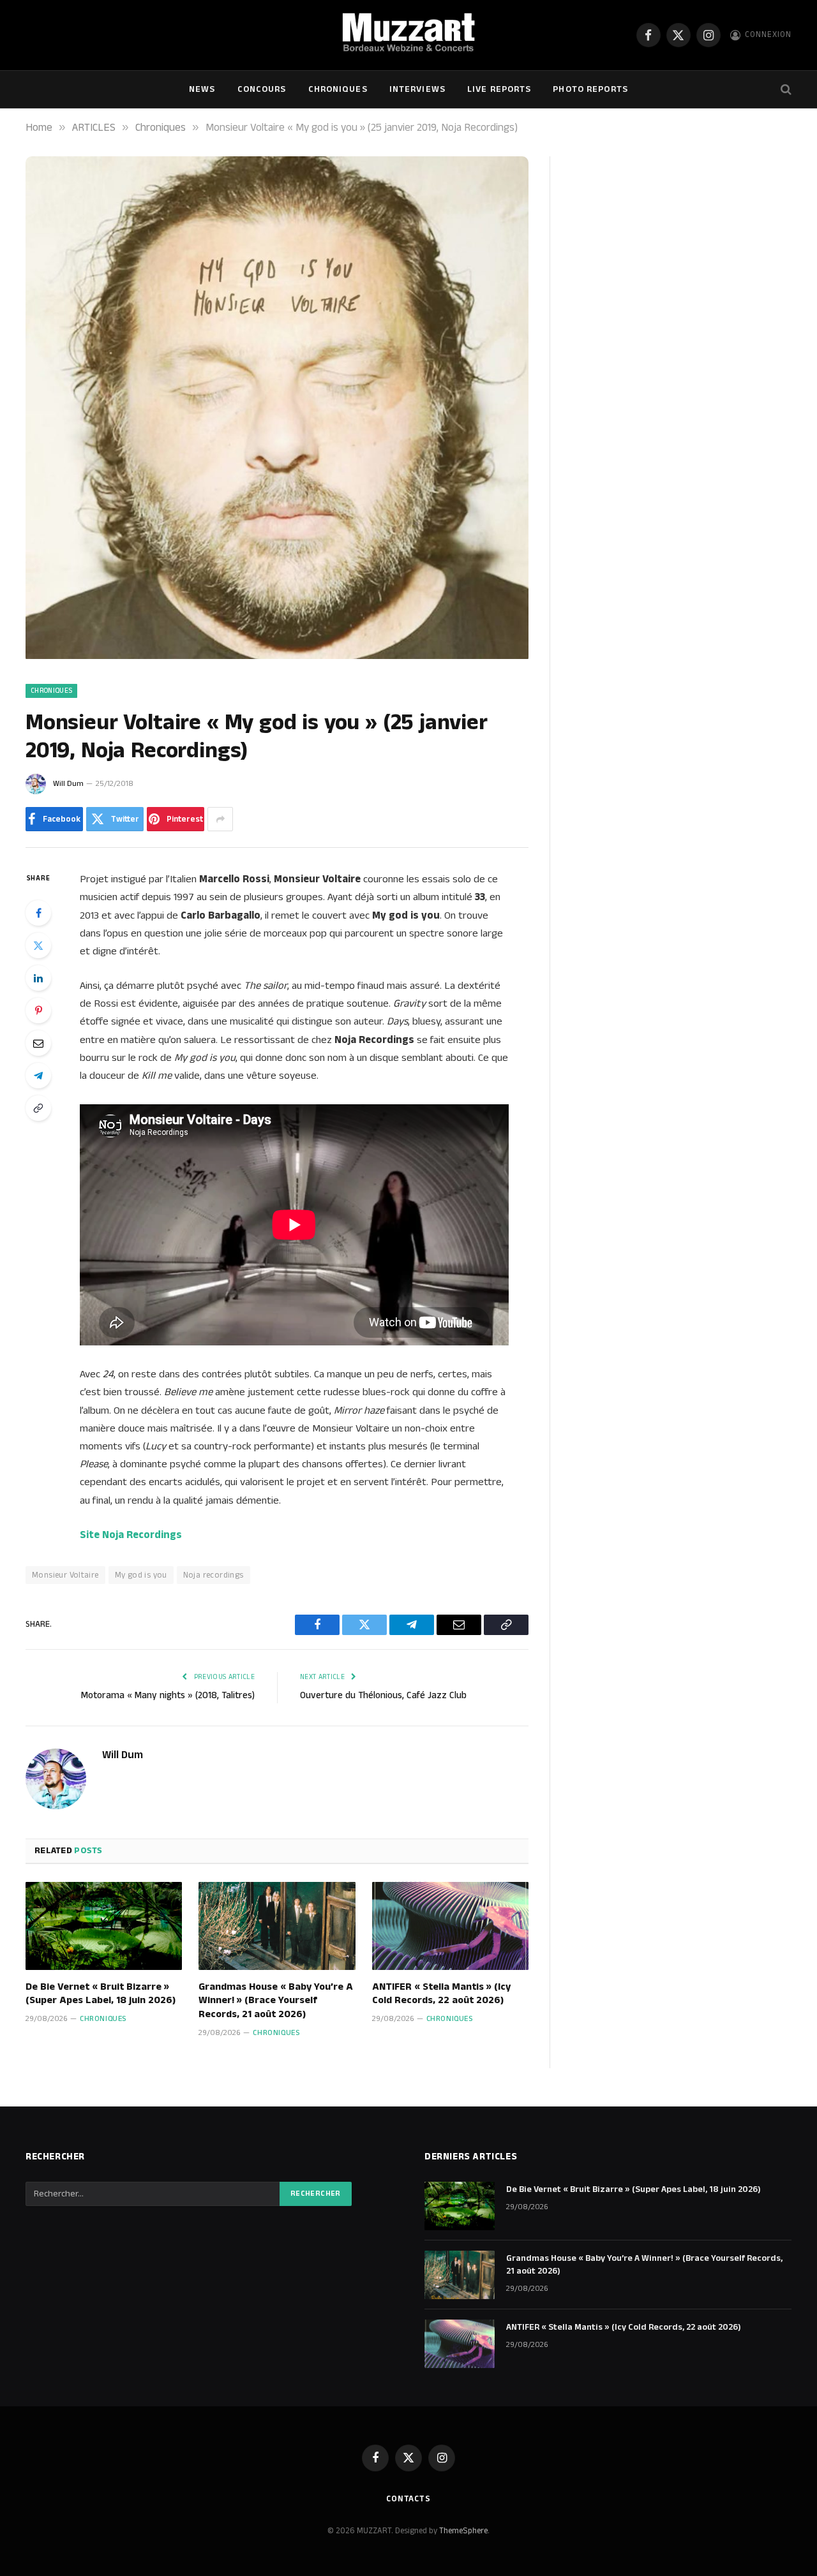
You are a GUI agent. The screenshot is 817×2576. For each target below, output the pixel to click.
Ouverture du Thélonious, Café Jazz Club (383, 1695)
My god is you (141, 1575)
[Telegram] (38, 1076)
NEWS (202, 89)
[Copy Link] (38, 1108)
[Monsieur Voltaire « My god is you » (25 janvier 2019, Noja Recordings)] (277, 656)
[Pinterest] (38, 1010)
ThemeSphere (463, 2531)
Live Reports (499, 89)
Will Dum (68, 784)
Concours (262, 89)
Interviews (417, 89)
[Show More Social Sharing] (220, 819)
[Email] (38, 1043)
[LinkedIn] (38, 978)
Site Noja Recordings (131, 1535)
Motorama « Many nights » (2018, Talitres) (168, 1695)
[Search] (785, 90)
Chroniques (338, 89)
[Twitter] (38, 945)
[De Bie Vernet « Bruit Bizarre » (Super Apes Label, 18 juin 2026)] (104, 1926)
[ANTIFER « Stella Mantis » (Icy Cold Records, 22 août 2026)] (450, 1926)
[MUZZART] (408, 35)
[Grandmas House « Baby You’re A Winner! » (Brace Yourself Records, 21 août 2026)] (277, 1926)
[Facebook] (38, 913)
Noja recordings (214, 1575)
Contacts (408, 2499)
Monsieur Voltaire (65, 1575)
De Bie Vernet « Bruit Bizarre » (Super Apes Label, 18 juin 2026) (101, 1994)
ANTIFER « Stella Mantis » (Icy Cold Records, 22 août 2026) (441, 1994)
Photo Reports (590, 89)
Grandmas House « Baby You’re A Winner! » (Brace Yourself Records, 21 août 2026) (276, 2001)
